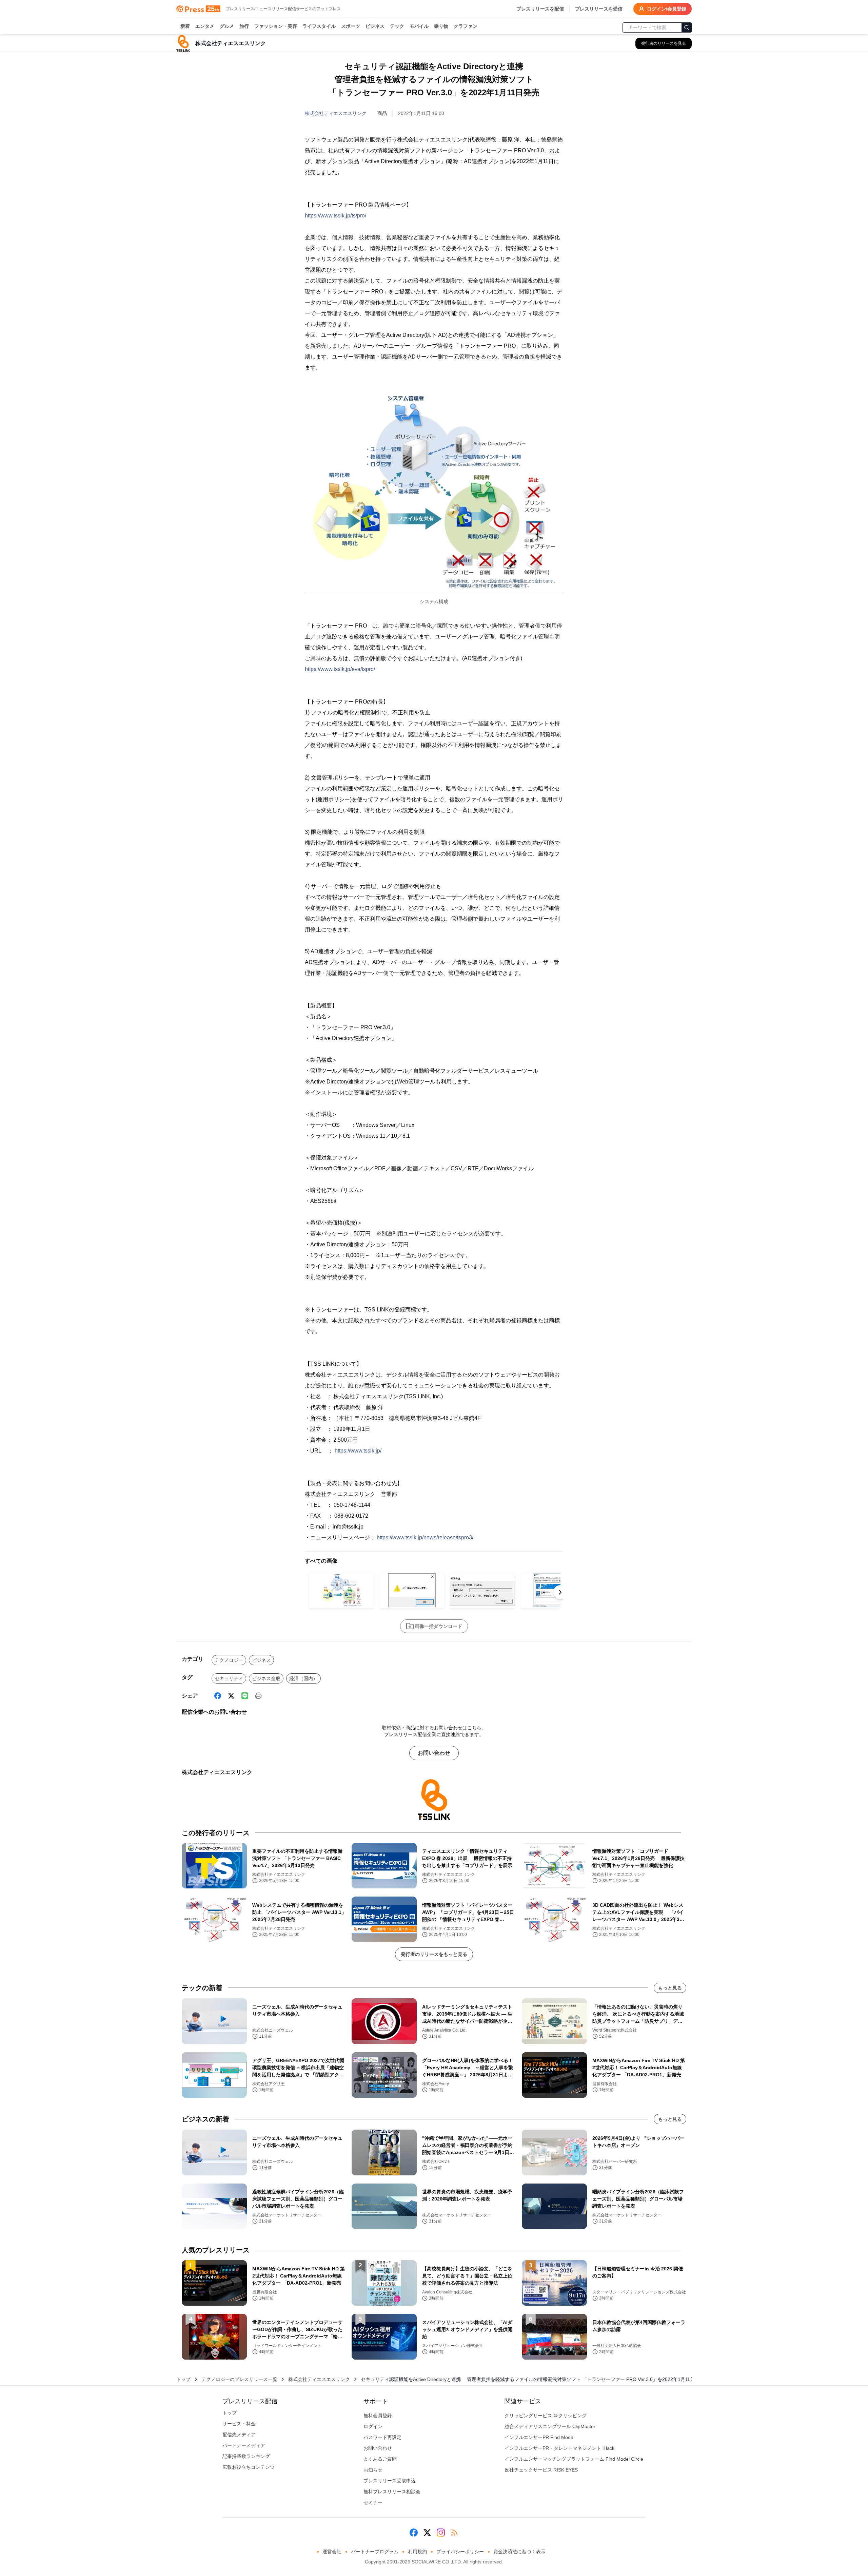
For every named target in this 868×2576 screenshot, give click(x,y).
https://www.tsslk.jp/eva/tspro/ (340, 669)
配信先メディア (239, 2435)
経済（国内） (303, 1678)
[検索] (687, 27)
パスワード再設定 (382, 2437)
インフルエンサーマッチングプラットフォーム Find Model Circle (574, 2459)
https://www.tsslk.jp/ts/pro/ (336, 216)
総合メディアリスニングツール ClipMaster (550, 2426)
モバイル (419, 26)
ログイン (373, 2426)
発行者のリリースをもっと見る (434, 1954)
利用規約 (417, 2552)
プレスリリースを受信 (599, 9)
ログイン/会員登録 (667, 9)
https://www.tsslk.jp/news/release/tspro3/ (425, 1537)
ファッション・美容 (276, 26)
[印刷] (258, 1696)
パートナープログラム (375, 2552)
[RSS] (454, 2533)
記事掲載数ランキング (246, 2456)
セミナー (373, 2502)
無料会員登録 (378, 2416)
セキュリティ (229, 1678)
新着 (185, 26)
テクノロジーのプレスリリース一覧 (239, 2379)
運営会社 (332, 2552)
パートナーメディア (244, 2445)
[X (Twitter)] (231, 1696)
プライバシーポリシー (460, 2552)
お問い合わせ (434, 1753)
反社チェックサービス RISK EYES (541, 2470)
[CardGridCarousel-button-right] (560, 1592)
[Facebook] (218, 1696)
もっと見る (670, 1988)
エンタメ (205, 26)
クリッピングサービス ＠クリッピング (546, 2416)
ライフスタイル (319, 26)
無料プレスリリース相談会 (392, 2492)
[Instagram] (441, 2533)
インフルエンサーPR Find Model (539, 2437)
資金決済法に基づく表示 (519, 2552)
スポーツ (351, 26)
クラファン (466, 26)
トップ (183, 2379)
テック (397, 26)
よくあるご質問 (380, 2459)
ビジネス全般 (266, 1678)
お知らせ (373, 2470)
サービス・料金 (239, 2424)
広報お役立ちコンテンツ (249, 2467)
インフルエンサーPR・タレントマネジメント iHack (559, 2448)
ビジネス (375, 26)
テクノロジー (229, 1660)
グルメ (227, 26)
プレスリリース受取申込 (390, 2481)
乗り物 (441, 26)
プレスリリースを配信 (540, 9)
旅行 (244, 26)
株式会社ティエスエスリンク (336, 113)
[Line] (245, 1696)
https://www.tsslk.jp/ (358, 1451)
